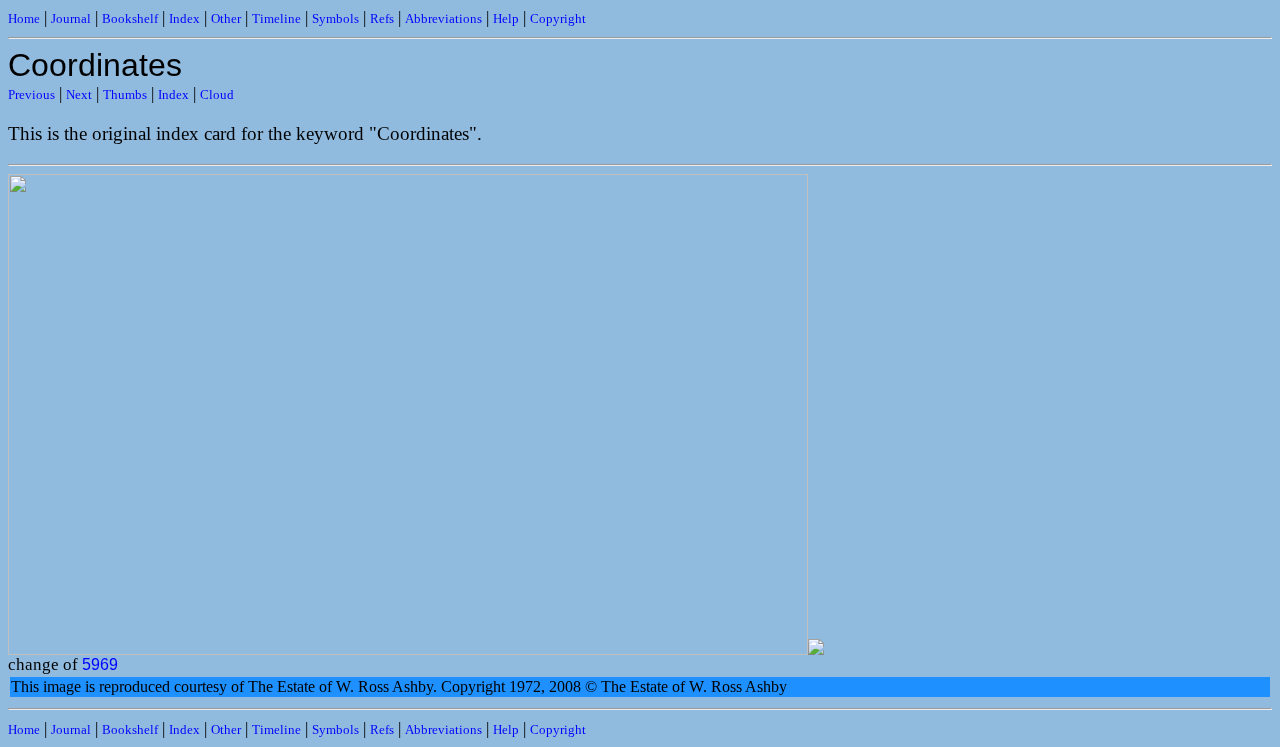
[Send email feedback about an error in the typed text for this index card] (816, 649)
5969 (100, 664)
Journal (71, 18)
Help (506, 18)
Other (226, 18)
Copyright (558, 18)
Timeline (276, 18)
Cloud (217, 94)
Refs (382, 18)
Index (184, 18)
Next (79, 94)
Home (24, 18)
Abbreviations (443, 18)
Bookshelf (130, 18)
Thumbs (125, 94)
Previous (31, 94)
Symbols (335, 18)
